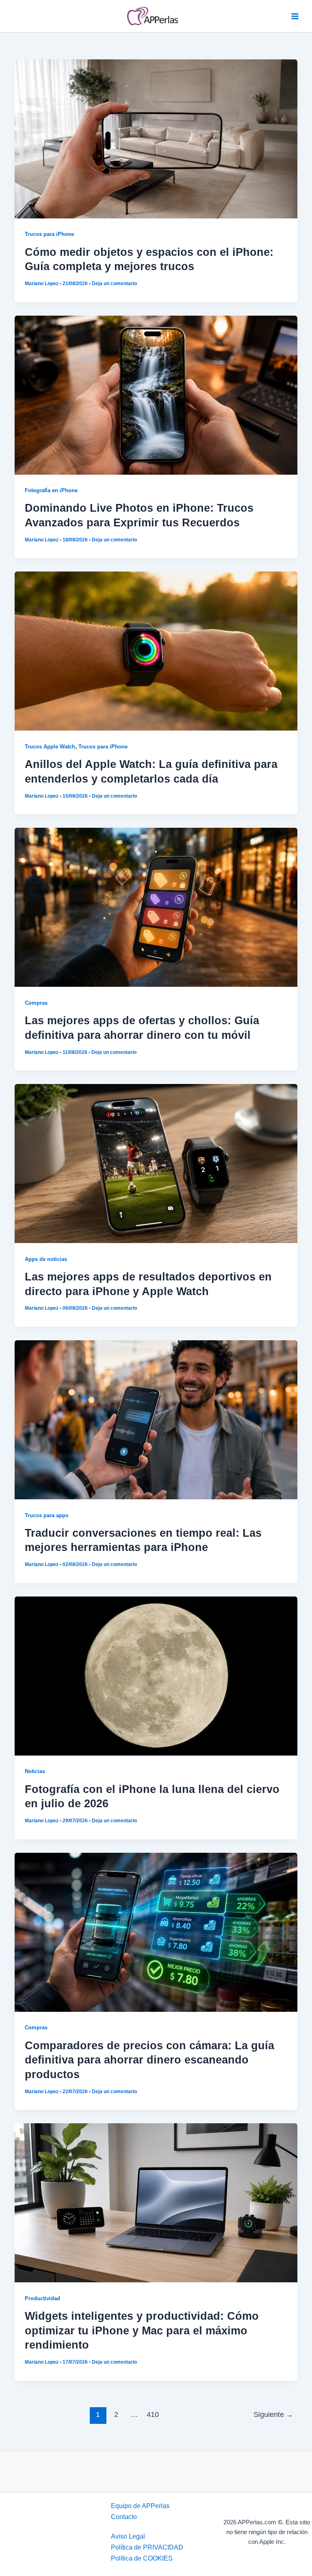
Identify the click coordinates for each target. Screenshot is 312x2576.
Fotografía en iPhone (51, 490)
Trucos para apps (47, 1515)
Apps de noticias (46, 1259)
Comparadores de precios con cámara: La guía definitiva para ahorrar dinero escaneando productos (149, 2060)
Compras (36, 1003)
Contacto (124, 2517)
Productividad (42, 2298)
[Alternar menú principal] (295, 16)
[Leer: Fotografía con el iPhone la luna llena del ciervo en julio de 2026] (156, 1675)
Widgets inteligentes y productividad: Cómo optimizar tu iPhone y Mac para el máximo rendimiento (142, 2330)
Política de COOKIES (142, 2558)
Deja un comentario (114, 284)
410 (153, 2415)
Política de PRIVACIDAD (147, 2547)
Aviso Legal (128, 2536)
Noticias (35, 1771)
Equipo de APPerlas (140, 2506)
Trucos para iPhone (49, 234)
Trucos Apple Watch (50, 747)
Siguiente (273, 2415)
